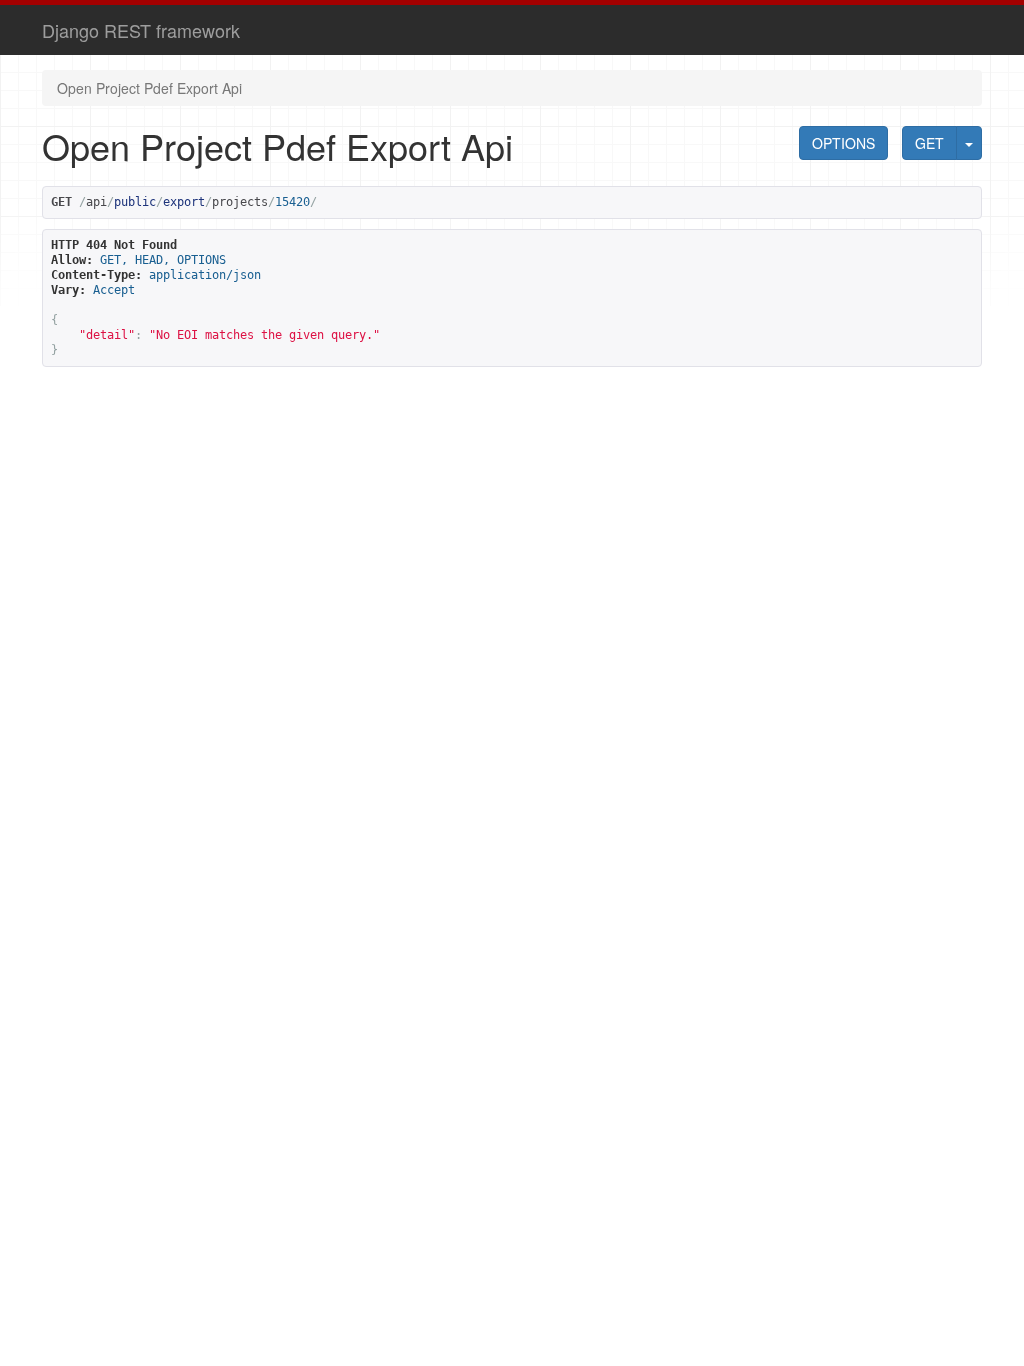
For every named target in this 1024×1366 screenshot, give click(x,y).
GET (929, 143)
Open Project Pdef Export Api (149, 88)
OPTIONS (843, 143)
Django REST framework (141, 30)
